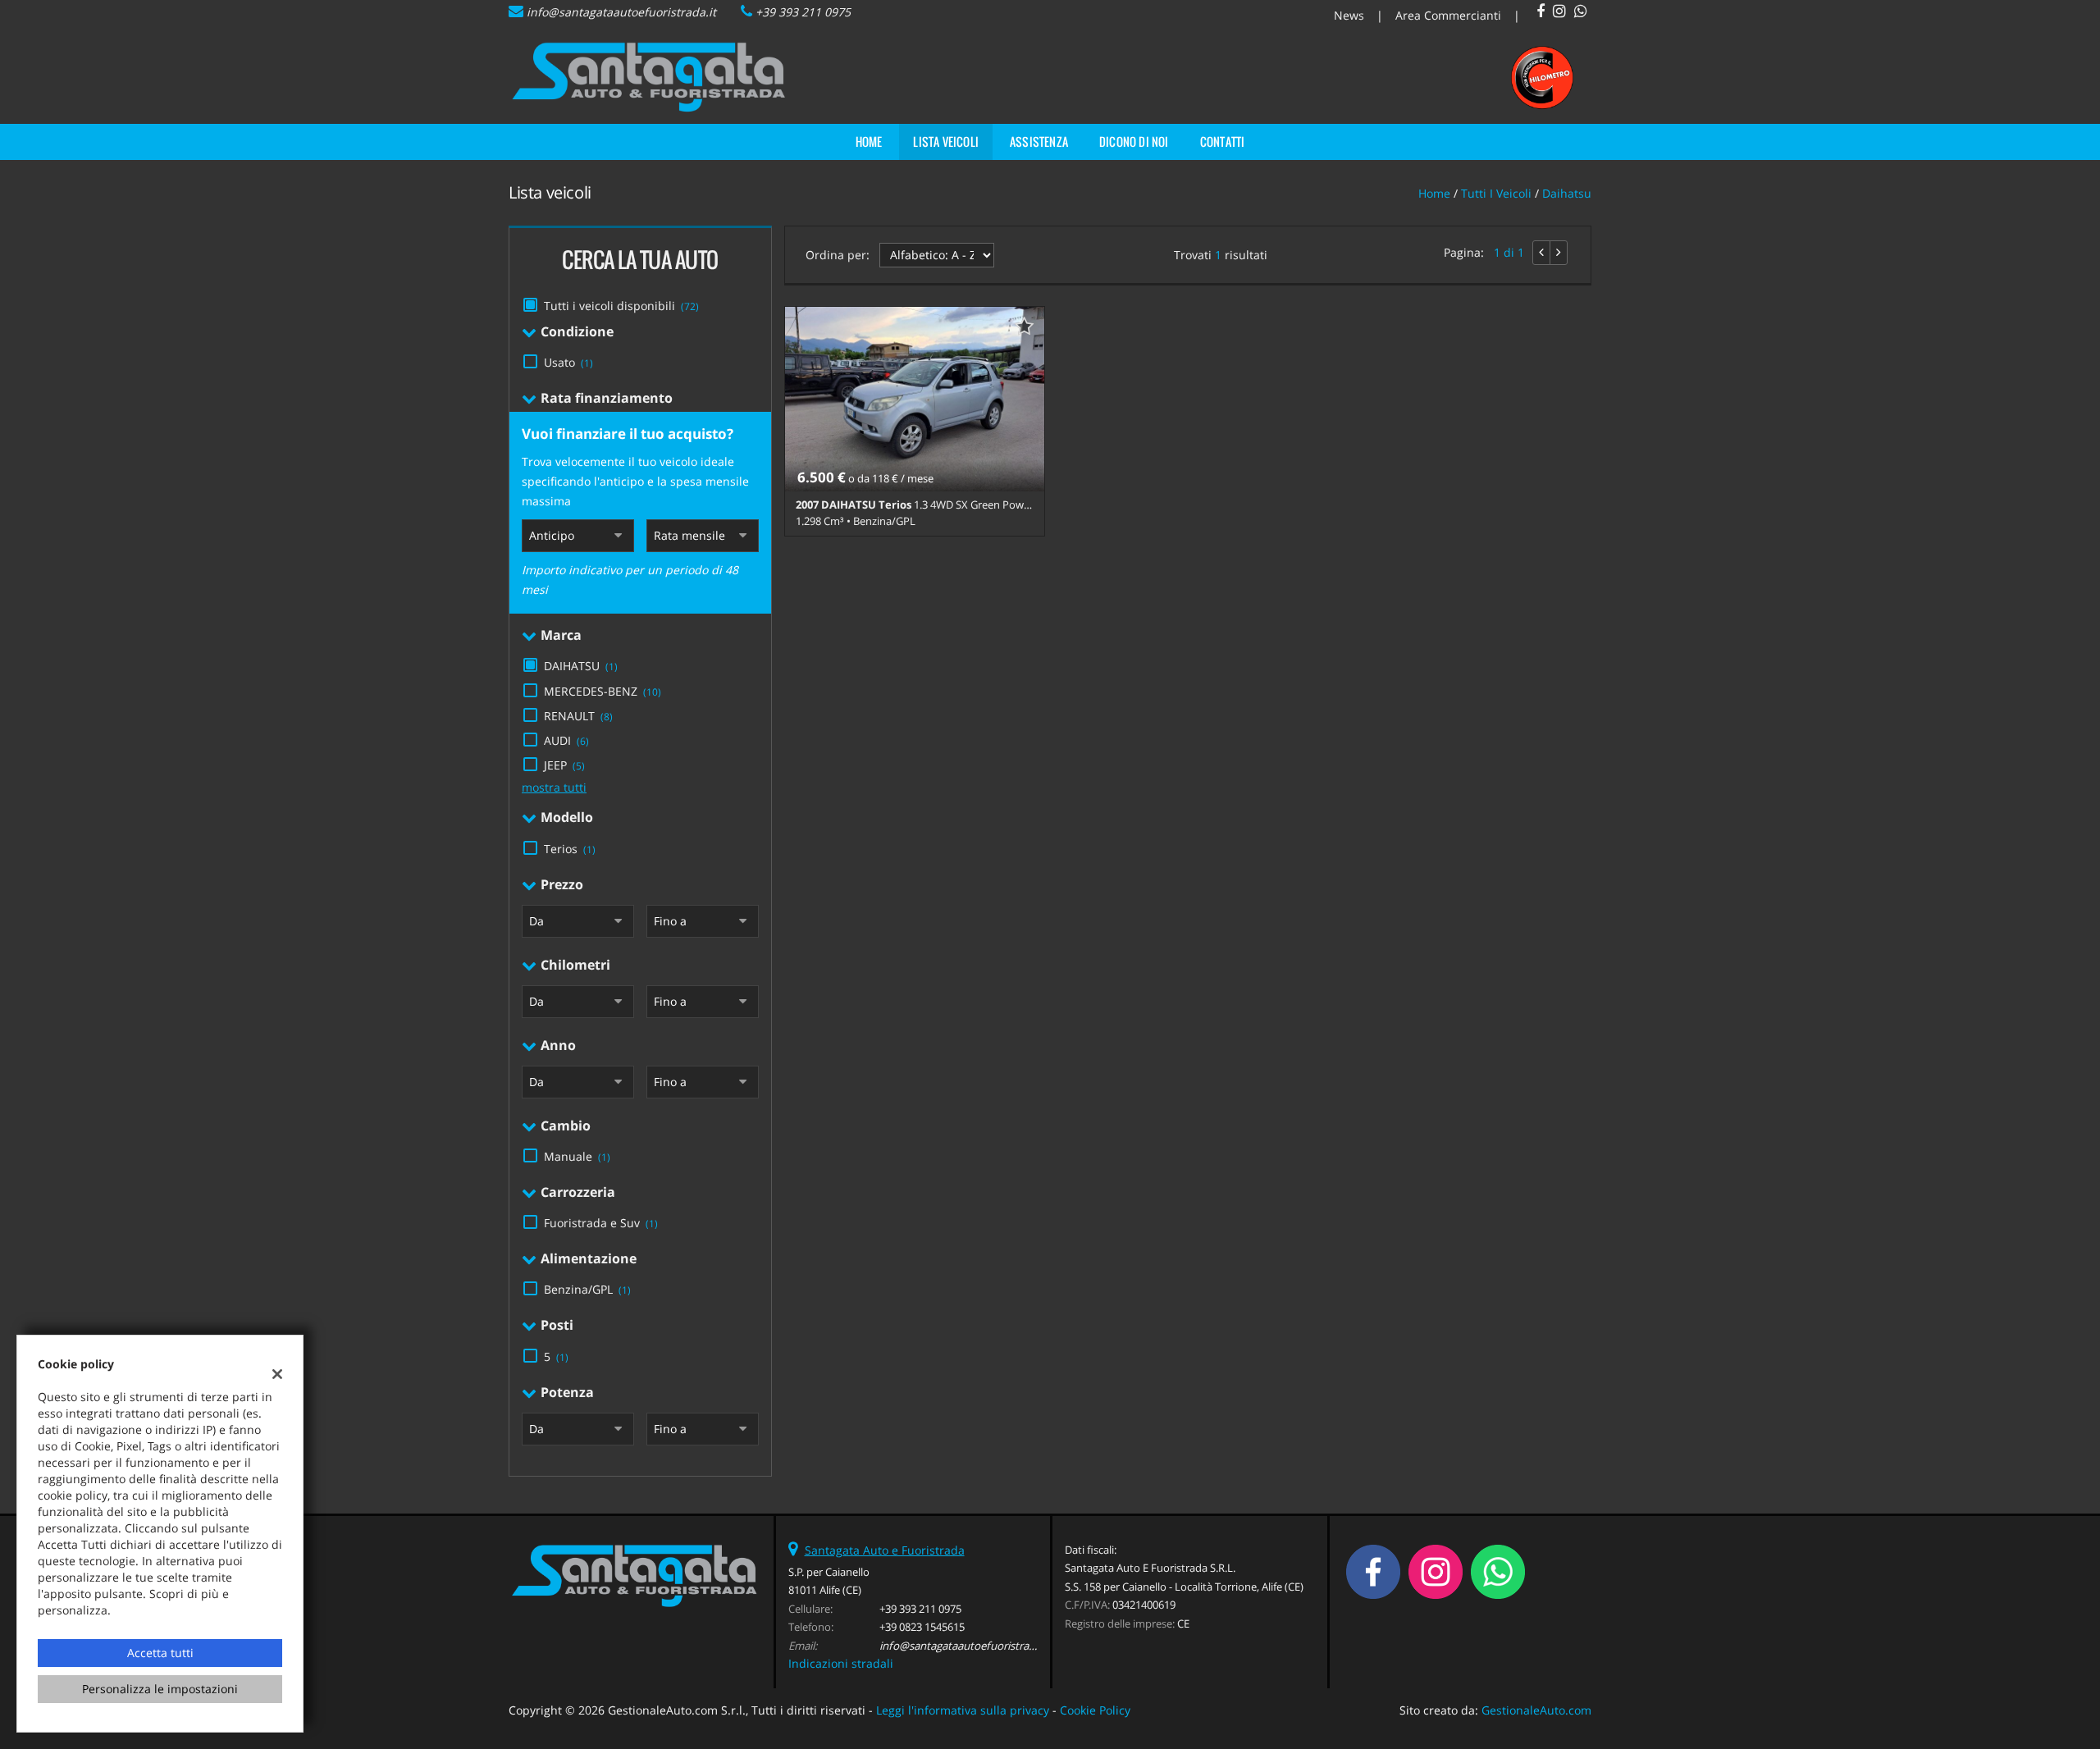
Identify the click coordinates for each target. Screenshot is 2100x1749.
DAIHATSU (581, 666)
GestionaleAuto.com (1536, 1710)
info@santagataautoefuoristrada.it (621, 12)
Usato (568, 362)
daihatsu (1567, 193)
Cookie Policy (1095, 1710)
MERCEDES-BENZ (603, 691)
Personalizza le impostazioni (160, 1689)
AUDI (566, 740)
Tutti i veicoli (1496, 193)
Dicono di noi (1134, 142)
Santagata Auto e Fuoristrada (885, 1550)
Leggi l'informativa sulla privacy (963, 1710)
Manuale (577, 1156)
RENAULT (578, 716)
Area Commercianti (1448, 15)
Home (869, 142)
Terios (570, 849)
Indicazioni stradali (841, 1663)
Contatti (1223, 142)
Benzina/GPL (587, 1289)
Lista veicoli (946, 142)
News (1349, 15)
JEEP (564, 765)
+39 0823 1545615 (922, 1627)
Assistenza (1039, 142)
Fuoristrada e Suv (601, 1223)
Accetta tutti (160, 1653)
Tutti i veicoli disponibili (621, 306)
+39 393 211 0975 (803, 12)
